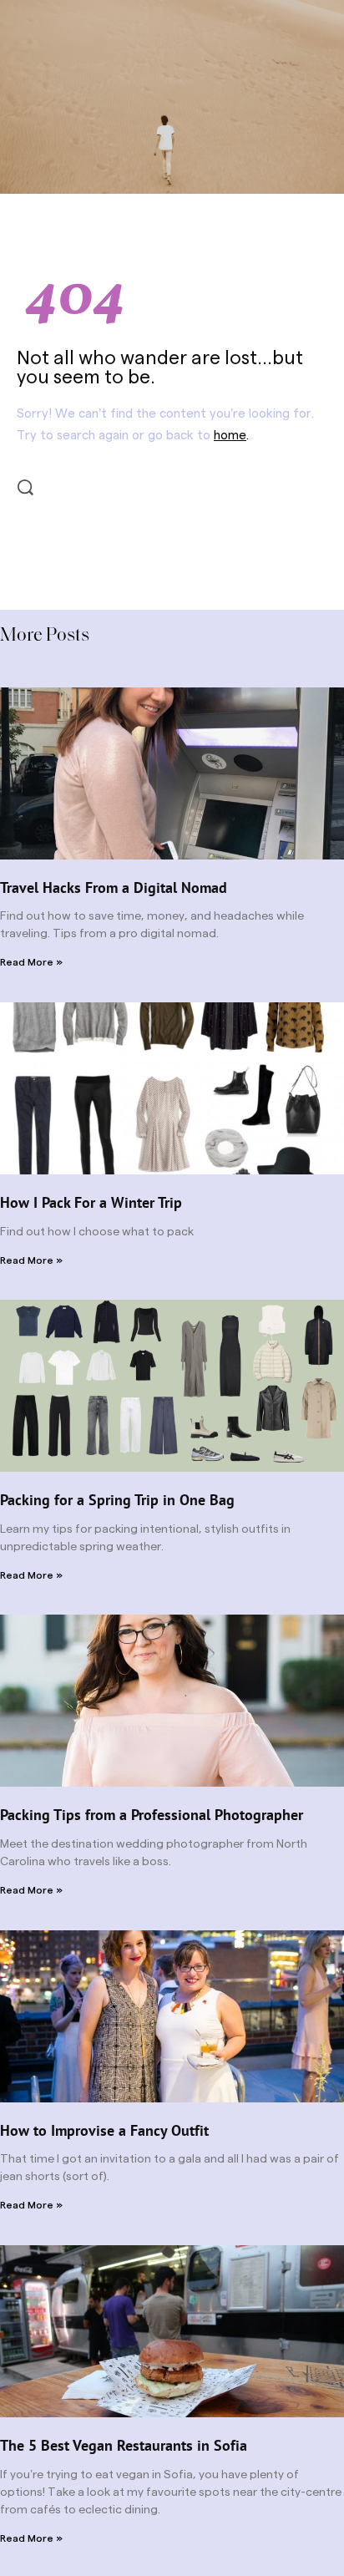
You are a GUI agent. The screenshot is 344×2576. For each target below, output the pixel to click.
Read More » (31, 962)
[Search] (25, 487)
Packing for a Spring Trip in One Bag (117, 1500)
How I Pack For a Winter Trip (91, 1202)
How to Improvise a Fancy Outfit (104, 2130)
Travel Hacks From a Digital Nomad (114, 887)
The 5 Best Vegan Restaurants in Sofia (124, 2445)
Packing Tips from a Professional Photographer (152, 1815)
